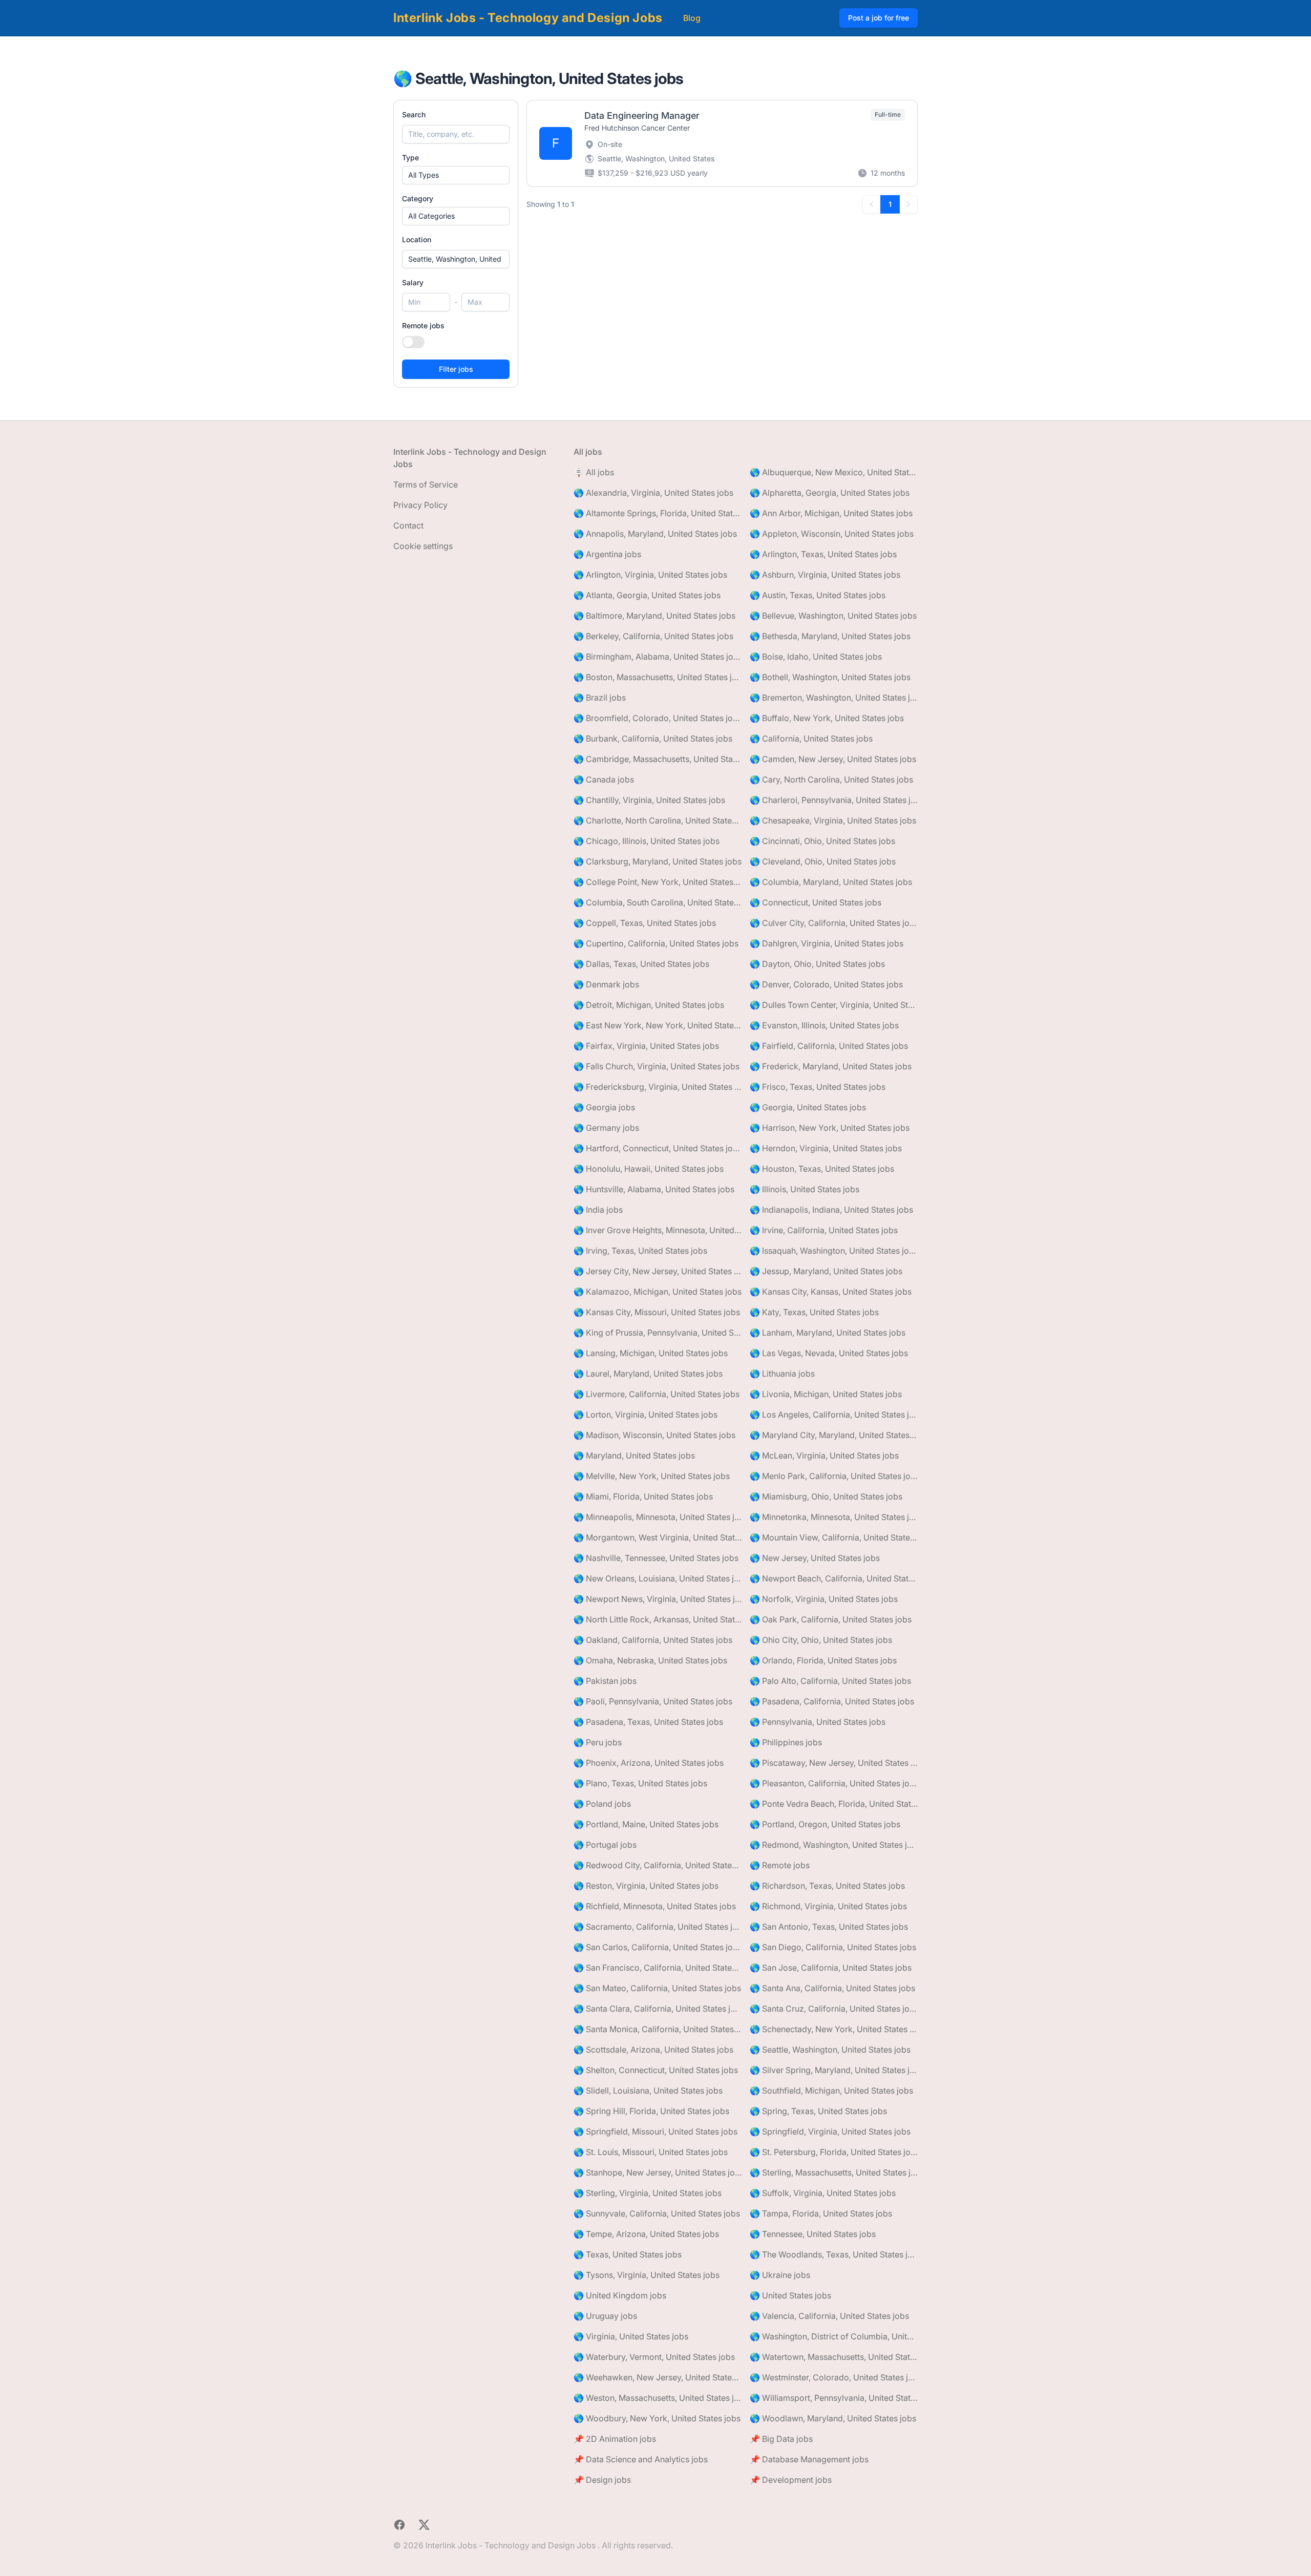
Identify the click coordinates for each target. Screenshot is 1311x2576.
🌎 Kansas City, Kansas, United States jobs (831, 1292)
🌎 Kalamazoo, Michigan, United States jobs (658, 1292)
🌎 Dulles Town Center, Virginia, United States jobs (834, 1005)
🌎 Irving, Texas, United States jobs (640, 1251)
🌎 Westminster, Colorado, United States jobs (834, 2377)
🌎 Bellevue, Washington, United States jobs (833, 616)
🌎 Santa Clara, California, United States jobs (658, 2009)
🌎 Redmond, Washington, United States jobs (834, 1845)
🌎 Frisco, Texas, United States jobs (818, 1087)
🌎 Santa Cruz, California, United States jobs (834, 2009)
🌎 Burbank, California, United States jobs (653, 738)
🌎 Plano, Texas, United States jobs (640, 1783)
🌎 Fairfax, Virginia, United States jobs (646, 1046)
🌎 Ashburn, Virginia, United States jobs (825, 575)
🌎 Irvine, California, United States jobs (824, 1230)
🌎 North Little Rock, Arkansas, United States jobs (658, 1619)
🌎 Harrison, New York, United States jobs (830, 1128)
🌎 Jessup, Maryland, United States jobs (826, 1271)
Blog (692, 18)
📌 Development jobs (791, 2480)
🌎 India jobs (598, 1210)
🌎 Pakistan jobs (605, 1681)
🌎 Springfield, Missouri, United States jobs (655, 2131)
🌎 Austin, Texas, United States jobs (818, 595)
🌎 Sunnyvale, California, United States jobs (657, 2213)
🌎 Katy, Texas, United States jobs (814, 1312)
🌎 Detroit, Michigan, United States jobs (649, 1005)
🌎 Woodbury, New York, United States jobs (657, 2418)
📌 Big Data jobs (781, 2439)
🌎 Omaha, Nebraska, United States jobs (650, 1660)
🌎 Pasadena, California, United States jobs (832, 1701)
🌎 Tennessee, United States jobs (813, 2234)
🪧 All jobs (594, 472)
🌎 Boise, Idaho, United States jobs (816, 657)
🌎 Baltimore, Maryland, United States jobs (654, 616)
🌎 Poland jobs (602, 1804)
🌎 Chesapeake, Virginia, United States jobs (833, 820)
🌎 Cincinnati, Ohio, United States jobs (822, 841)
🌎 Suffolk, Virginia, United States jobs (823, 2193)
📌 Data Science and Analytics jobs (641, 2459)
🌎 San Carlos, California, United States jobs (658, 1947)
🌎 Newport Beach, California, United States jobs (834, 1578)
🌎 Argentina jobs (607, 554)
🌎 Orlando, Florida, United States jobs (823, 1660)
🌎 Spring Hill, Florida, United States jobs (651, 2111)
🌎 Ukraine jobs (780, 2275)
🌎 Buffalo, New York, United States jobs (827, 718)
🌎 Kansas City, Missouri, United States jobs (657, 1312)
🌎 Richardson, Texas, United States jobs (827, 1886)
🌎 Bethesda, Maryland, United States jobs (830, 636)
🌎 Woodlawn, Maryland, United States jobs (833, 2418)
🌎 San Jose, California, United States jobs (831, 1968)
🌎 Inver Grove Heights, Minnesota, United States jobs (658, 1230)
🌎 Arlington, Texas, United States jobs (823, 554)
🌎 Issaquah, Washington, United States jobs (834, 1251)
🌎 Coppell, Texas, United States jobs (645, 923)
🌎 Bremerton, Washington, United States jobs (834, 698)
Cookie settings (423, 546)
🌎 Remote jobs (780, 1865)
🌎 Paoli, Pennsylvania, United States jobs (653, 1701)
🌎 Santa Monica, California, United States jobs (658, 2029)
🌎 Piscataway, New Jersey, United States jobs (834, 1763)
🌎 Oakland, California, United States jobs (653, 1640)
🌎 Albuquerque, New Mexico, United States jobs (834, 472)
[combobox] (456, 259)
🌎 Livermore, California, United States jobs (657, 1394)
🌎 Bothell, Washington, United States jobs (830, 677)
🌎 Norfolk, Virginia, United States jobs (824, 1599)
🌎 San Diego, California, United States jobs (833, 1947)
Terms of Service (426, 484)
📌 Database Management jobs (809, 2459)
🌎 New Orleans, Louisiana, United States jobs (658, 1578)
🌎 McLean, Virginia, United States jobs (824, 1455)
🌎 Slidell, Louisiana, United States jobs (648, 2091)
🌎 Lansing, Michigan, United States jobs (651, 1353)
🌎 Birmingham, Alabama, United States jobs (658, 657)
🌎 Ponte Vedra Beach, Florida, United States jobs (834, 1804)
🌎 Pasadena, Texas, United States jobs (648, 1722)
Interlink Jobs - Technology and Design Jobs (528, 18)
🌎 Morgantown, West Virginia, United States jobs (658, 1537)
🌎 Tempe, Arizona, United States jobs (646, 2234)
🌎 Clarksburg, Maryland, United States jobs (658, 861)
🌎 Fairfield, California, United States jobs (829, 1046)
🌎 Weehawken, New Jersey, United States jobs (658, 2377)
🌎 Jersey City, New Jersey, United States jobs (658, 1271)
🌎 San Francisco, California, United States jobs (658, 1968)
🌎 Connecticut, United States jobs (816, 902)
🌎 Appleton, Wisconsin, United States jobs (832, 534)
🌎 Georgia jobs (604, 1107)
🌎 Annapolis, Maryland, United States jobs (655, 534)
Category (418, 198)
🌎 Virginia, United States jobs (631, 2336)
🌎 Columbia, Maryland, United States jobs (831, 882)
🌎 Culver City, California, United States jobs (834, 923)
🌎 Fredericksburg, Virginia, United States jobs (658, 1087)
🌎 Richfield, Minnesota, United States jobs (655, 1906)
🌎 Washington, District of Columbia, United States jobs (834, 2336)
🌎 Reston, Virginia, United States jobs (646, 1886)
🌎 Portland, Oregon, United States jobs (825, 1824)
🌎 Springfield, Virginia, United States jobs (830, 2131)
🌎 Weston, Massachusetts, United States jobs (658, 2398)
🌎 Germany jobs (606, 1128)
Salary (413, 282)
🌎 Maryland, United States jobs (634, 1455)
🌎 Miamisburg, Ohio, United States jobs (826, 1496)
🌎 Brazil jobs (600, 698)
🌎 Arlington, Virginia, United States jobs (650, 575)
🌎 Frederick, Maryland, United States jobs (831, 1066)
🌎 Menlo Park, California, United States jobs (834, 1476)
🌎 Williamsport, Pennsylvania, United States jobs (834, 2398)
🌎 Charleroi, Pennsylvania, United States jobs (834, 800)
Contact (408, 525)
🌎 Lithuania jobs (782, 1374)
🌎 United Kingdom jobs (620, 2295)
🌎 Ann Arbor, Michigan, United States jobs (831, 513)
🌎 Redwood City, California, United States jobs (658, 1865)
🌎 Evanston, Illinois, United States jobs (824, 1025)
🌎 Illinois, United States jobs (805, 1189)
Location (417, 239)
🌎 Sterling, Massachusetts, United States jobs (834, 2172)
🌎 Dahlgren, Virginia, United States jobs (827, 943)
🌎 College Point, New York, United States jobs (658, 882)
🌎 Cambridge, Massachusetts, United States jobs (658, 759)
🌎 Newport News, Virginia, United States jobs (658, 1599)
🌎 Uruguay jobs (605, 2316)
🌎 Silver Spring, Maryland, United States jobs (834, 2070)
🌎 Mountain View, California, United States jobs (834, 1537)
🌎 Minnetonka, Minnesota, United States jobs (834, 1517)
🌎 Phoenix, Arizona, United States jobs (649, 1763)
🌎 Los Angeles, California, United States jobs (834, 1414)
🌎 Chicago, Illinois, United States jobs (647, 841)
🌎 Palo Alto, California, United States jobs (830, 1681)
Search (414, 114)
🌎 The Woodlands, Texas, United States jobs (834, 2254)
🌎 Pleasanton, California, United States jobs (834, 1783)
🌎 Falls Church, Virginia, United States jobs (657, 1066)
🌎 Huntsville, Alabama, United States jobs (654, 1189)
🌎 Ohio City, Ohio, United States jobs (821, 1640)
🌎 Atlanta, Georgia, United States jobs (647, 595)
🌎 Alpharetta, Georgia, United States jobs (830, 493)
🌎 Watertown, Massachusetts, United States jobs (834, 2357)
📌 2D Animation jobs (615, 2439)
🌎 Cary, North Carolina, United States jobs (831, 779)
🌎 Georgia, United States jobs (808, 1107)
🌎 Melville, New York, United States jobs (652, 1476)
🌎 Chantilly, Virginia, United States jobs (649, 800)
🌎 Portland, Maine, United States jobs (646, 1824)
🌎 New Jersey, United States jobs (815, 1558)
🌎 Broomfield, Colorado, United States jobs (658, 718)
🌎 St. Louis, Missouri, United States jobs (651, 2152)
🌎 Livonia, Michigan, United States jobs (826, 1394)
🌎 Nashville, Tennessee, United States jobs (656, 1558)
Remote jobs (423, 325)
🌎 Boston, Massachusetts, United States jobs (658, 677)
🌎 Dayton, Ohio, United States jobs (817, 964)
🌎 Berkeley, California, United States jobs (653, 636)
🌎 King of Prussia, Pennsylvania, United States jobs (658, 1333)
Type (410, 157)
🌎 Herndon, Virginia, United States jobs (826, 1148)
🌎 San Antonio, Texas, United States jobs (829, 1927)
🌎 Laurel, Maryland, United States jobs (648, 1374)
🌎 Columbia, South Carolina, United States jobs (658, 902)
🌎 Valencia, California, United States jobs (829, 2316)
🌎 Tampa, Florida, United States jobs (821, 2213)
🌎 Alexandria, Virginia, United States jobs (653, 493)
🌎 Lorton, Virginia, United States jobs (646, 1414)
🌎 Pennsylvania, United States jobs (818, 1722)
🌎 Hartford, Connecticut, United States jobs (658, 1148)
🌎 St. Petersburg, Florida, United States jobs (834, 2152)
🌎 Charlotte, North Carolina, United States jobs (658, 820)
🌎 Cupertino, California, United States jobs (656, 943)
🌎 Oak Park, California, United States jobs (831, 1619)
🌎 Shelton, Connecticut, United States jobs (656, 2070)
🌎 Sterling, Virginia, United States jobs (648, 2193)
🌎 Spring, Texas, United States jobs (818, 2111)
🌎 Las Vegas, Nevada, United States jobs (829, 1353)
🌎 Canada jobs (604, 779)
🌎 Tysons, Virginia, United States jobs (647, 2275)
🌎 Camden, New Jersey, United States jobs (833, 759)
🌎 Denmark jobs (606, 984)
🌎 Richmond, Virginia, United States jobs (828, 1906)
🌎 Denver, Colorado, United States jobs (826, 984)
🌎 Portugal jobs (605, 1845)
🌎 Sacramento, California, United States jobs (658, 1927)
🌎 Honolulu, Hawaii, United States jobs (649, 1169)
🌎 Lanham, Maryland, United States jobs (828, 1333)
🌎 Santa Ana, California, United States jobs (832, 1988)
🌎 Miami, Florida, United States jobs (643, 1496)
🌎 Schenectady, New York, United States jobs (834, 2029)
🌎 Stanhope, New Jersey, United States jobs (658, 2172)
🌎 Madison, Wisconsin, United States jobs (654, 1435)
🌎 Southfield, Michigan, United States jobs (831, 2091)
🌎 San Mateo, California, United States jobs (657, 1988)
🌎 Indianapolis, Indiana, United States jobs (831, 1210)
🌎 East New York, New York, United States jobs (658, 1025)
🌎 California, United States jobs (811, 738)
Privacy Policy (420, 505)
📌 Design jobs (602, 2480)
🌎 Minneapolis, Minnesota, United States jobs (658, 1517)
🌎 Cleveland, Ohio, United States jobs (823, 861)
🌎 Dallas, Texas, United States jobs (641, 964)
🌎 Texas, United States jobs (628, 2254)
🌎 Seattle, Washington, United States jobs (830, 2050)
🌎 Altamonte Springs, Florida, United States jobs (658, 513)
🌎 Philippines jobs (786, 1742)
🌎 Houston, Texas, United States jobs (822, 1169)
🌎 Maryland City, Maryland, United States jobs (834, 1435)
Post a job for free (879, 18)
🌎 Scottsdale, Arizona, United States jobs (653, 2050)
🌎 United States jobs (790, 2295)
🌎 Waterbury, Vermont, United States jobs (654, 2357)
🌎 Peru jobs (598, 1742)
